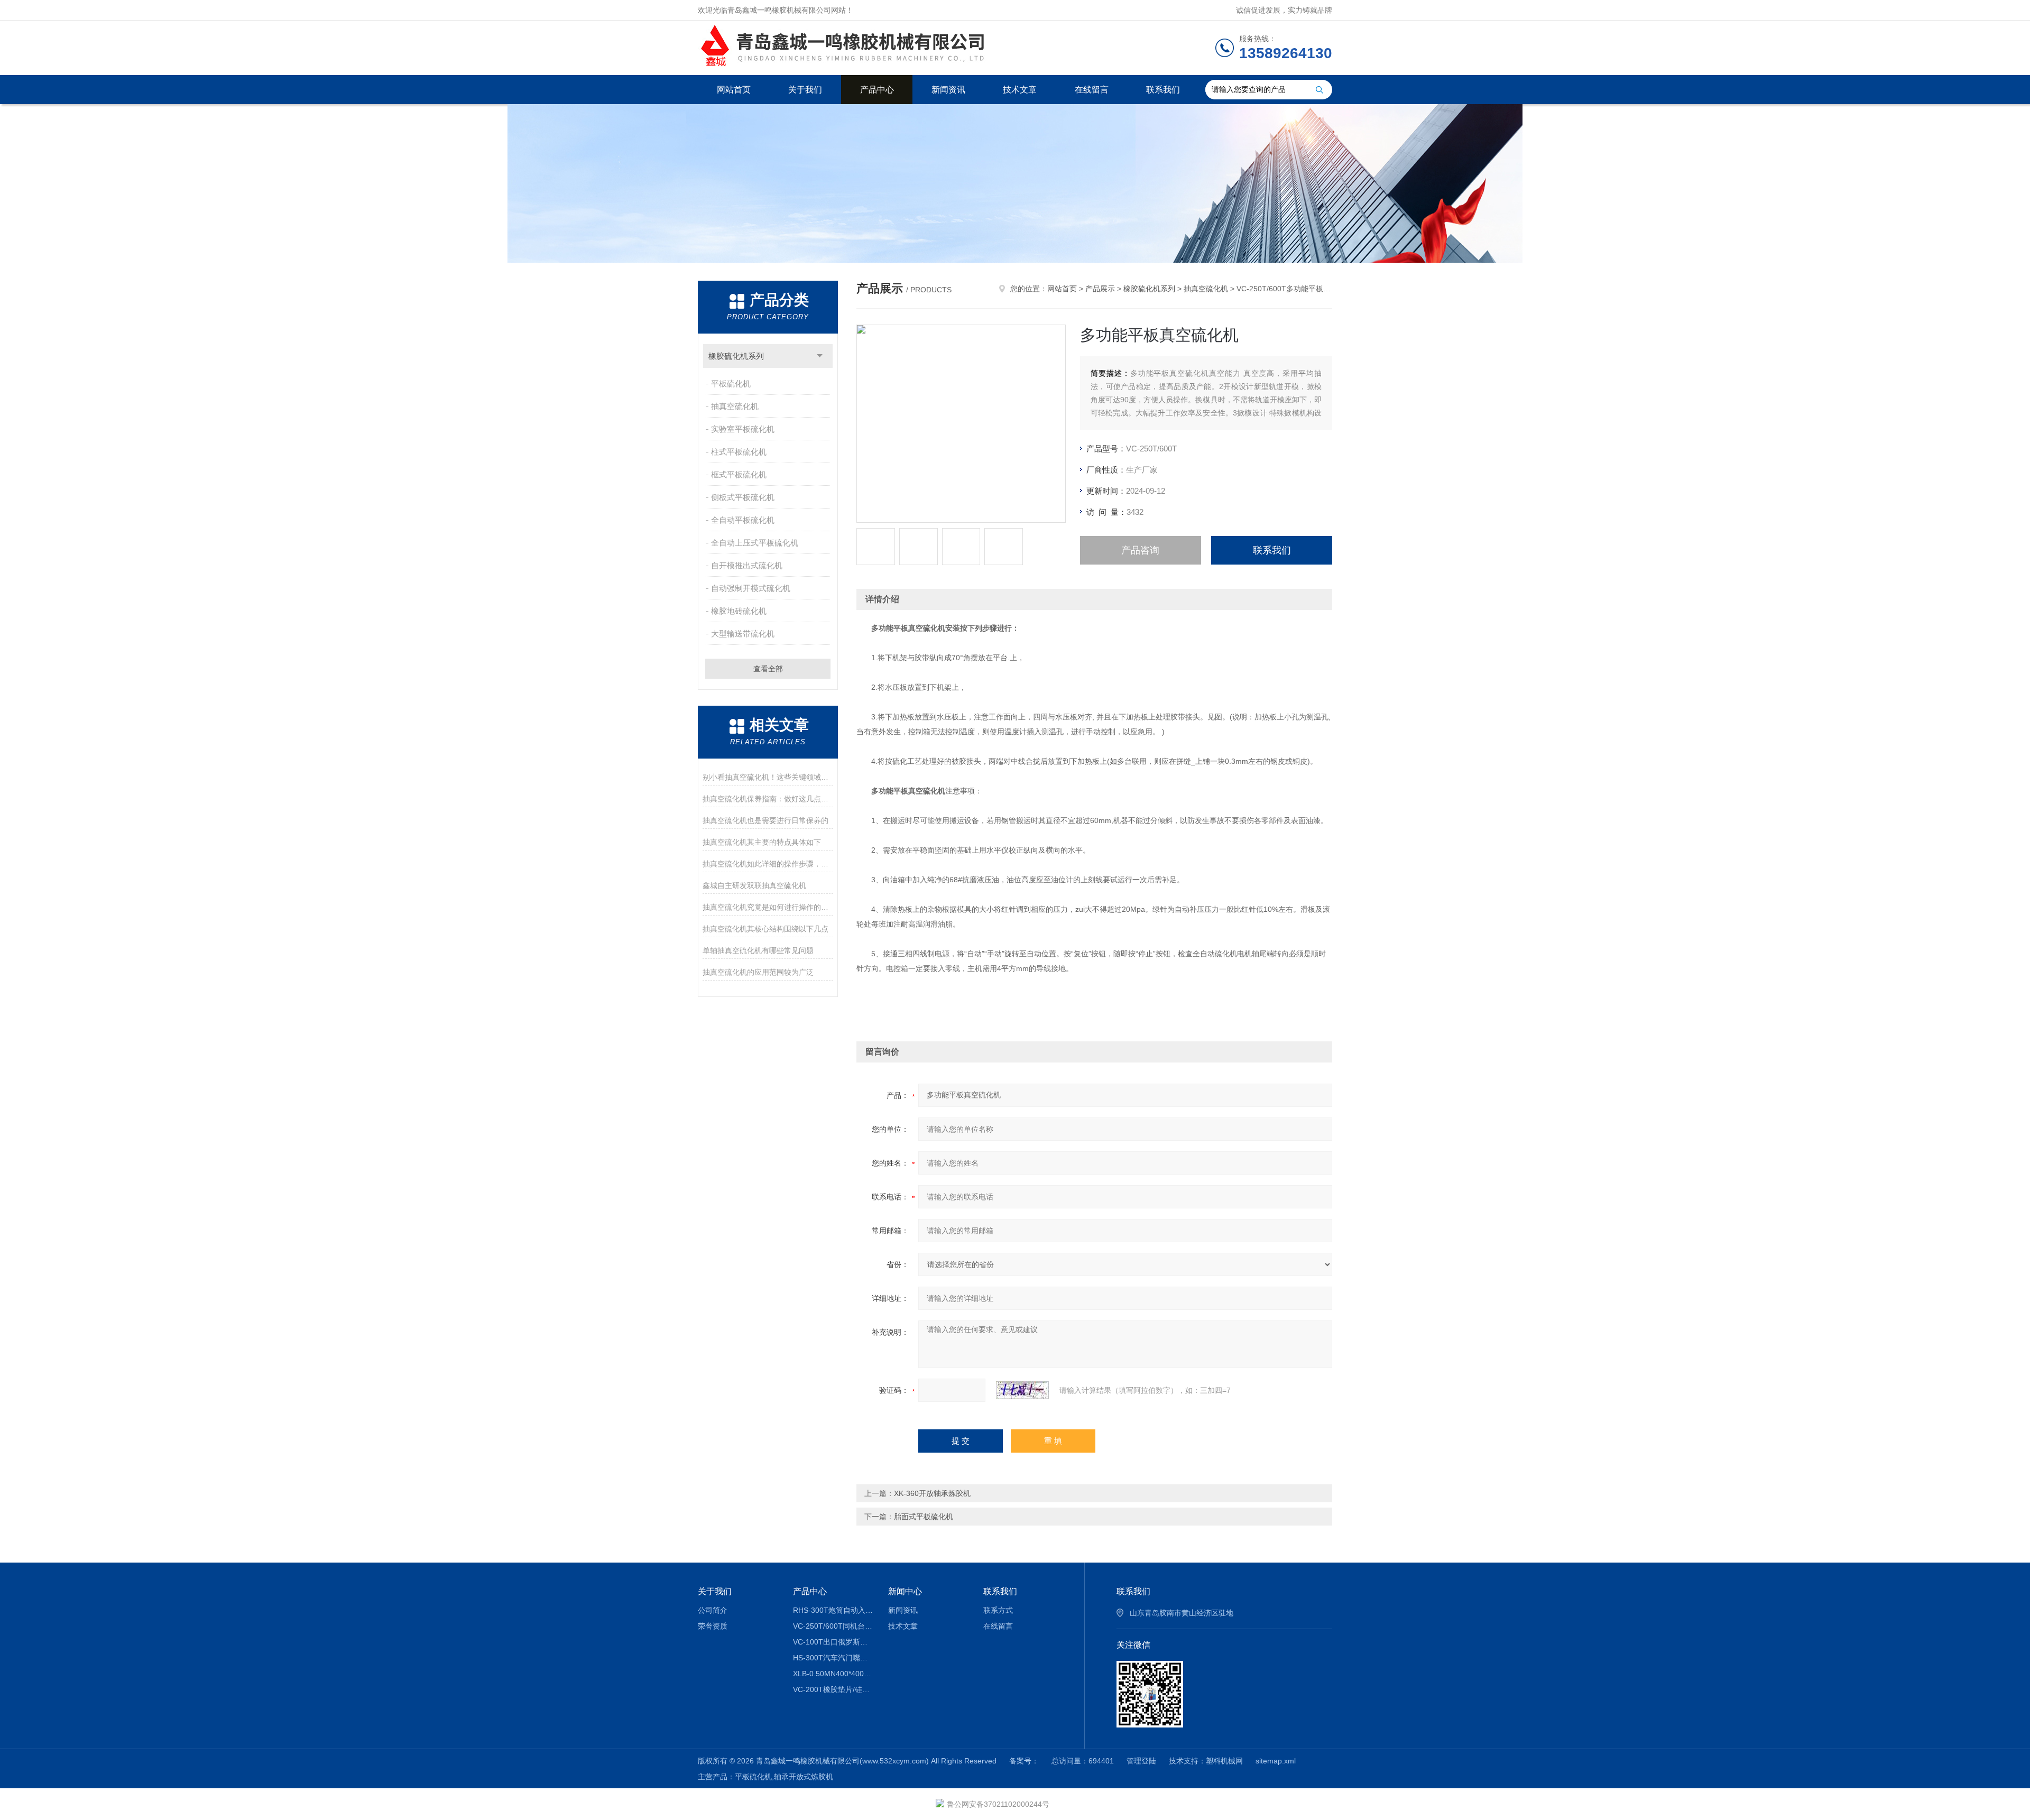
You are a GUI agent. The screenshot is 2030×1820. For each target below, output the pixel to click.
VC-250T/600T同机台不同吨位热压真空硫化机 (833, 1626)
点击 (820, 356)
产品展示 (1100, 289)
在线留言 (1092, 90)
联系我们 (1163, 90)
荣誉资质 (713, 1626)
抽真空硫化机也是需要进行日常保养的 (765, 820)
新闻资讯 (948, 90)
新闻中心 (905, 1591)
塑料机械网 (1224, 1761)
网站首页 (734, 90)
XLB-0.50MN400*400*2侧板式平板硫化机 (833, 1674)
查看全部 (768, 669)
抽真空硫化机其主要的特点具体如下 (762, 842)
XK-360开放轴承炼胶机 (932, 1493)
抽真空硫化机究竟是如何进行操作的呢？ (768, 907)
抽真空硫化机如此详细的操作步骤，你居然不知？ (768, 864)
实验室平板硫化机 (743, 429)
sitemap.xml (1276, 1761)
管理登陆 (1141, 1761)
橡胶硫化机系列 (736, 356)
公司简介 (713, 1610)
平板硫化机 (731, 384)
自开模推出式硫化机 (747, 565)
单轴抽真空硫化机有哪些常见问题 (758, 950)
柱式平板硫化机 (739, 452)
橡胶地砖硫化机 (739, 611)
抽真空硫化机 (735, 406)
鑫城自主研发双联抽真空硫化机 (754, 885)
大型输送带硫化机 (743, 634)
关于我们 (805, 90)
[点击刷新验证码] (1022, 1390)
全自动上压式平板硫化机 (755, 543)
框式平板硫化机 (739, 474)
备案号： (1024, 1761)
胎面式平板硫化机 (924, 1517)
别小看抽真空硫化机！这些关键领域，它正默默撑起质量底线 (768, 777)
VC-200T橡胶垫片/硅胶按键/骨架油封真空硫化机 (833, 1689)
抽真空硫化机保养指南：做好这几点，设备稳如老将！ (768, 799)
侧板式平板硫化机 (743, 497)
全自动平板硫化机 (743, 520)
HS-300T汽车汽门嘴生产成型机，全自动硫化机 (833, 1658)
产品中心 (877, 90)
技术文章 (1020, 90)
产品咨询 (1140, 550)
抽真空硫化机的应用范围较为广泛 (758, 972)
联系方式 (998, 1610)
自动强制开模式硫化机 (751, 588)
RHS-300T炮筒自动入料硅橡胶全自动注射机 (833, 1610)
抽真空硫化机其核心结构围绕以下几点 (765, 929)
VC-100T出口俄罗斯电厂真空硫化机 (833, 1642)
